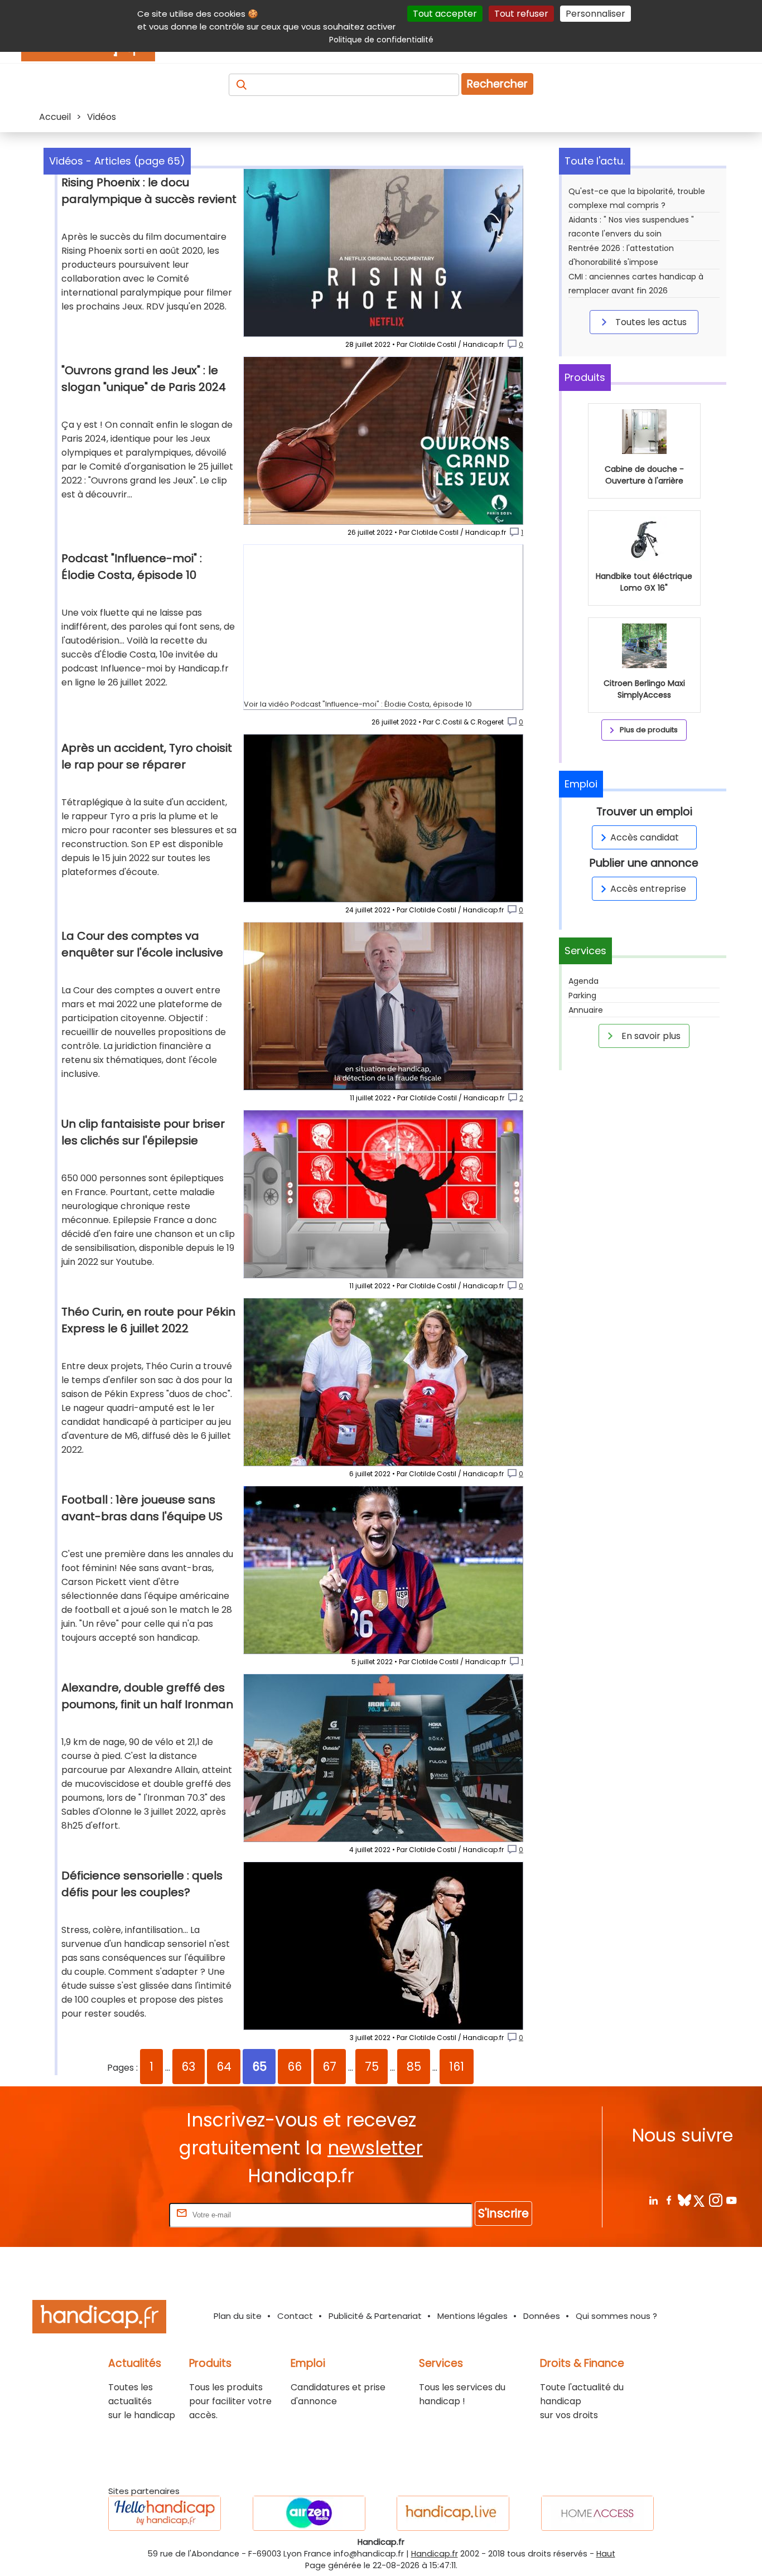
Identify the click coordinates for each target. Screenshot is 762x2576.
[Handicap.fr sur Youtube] (731, 2200)
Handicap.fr (435, 2554)
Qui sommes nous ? (616, 2316)
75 (372, 2067)
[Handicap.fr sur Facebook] (669, 2200)
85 (414, 2067)
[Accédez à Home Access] (597, 2513)
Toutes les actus (650, 322)
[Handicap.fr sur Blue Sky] (684, 2200)
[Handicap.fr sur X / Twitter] (700, 2200)
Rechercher (497, 84)
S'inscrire (503, 2213)
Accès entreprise (648, 889)
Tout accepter (445, 14)
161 (457, 2067)
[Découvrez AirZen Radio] (309, 2513)
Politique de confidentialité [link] (381, 40)
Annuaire (586, 1010)
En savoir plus (650, 1036)
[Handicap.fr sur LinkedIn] (653, 2200)
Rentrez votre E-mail (122, 2214)
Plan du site (238, 2316)
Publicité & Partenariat (375, 2316)
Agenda (583, 981)
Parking (582, 995)
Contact (295, 2316)
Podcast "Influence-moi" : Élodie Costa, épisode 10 (381, 704)
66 (295, 2067)
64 (224, 2067)
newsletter (375, 2148)
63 (188, 2067)
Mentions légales (472, 2316)
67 (329, 2067)
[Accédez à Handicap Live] (453, 2513)
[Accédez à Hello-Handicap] (165, 2513)
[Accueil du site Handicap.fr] (99, 2319)
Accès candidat (645, 837)
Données (542, 2316)
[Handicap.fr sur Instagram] (715, 2200)
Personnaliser (595, 14)
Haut (606, 2554)
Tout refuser (521, 14)
